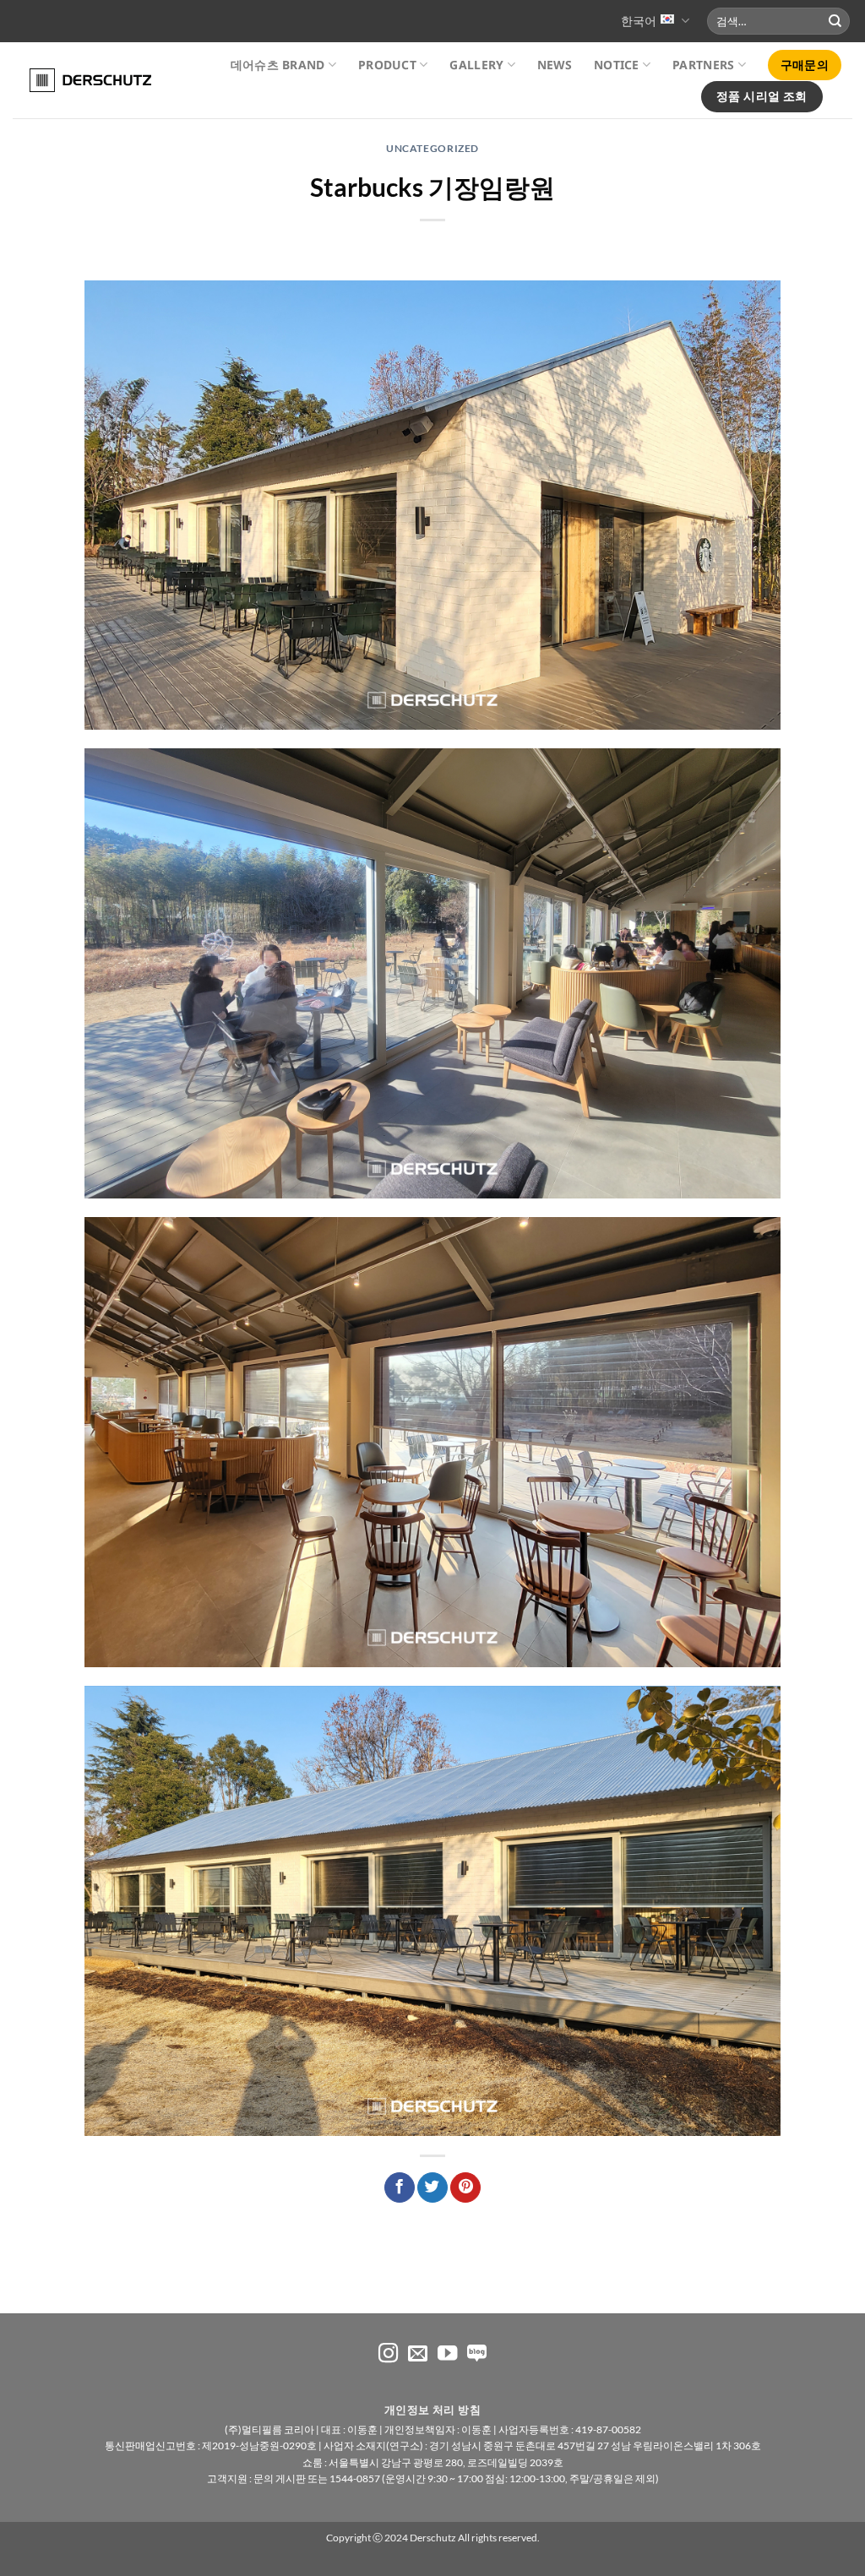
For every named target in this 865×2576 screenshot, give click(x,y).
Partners (703, 65)
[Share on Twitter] (432, 2188)
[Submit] (835, 21)
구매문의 (805, 65)
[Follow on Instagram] (388, 2355)
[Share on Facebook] (400, 2188)
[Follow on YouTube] (447, 2355)
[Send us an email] (418, 2355)
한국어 (639, 21)
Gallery (476, 65)
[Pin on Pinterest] (465, 2188)
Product (387, 65)
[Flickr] (477, 2355)
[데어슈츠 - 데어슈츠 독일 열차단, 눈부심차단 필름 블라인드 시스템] (82, 80)
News (555, 65)
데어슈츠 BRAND (278, 65)
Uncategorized (432, 148)
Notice (617, 65)
